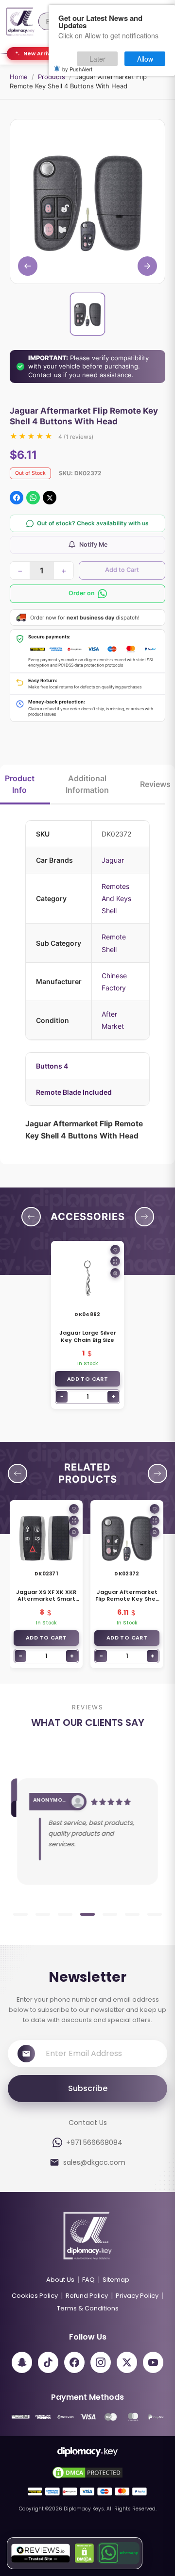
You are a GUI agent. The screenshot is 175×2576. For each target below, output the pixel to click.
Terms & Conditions (88, 2308)
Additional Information (87, 784)
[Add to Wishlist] (115, 1250)
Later (97, 59)
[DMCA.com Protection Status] (84, 2553)
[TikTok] (48, 2362)
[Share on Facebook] (17, 498)
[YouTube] (153, 2362)
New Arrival (40, 53)
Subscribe (88, 2088)
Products (52, 77)
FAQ (88, 2280)
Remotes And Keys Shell (116, 898)
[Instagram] (101, 2362)
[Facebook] (74, 2362)
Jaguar (113, 860)
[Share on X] (50, 498)
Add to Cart (122, 570)
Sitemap (116, 2280)
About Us (60, 2280)
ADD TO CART (87, 1379)
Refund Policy (87, 2296)
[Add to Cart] (115, 1273)
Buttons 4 (52, 1066)
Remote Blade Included (74, 1092)
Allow (145, 59)
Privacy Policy (137, 2296)
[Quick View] (115, 1261)
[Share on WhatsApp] (33, 498)
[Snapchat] (22, 2362)
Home (19, 77)
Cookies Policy (35, 2296)
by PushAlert (77, 69)
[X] (127, 2362)
